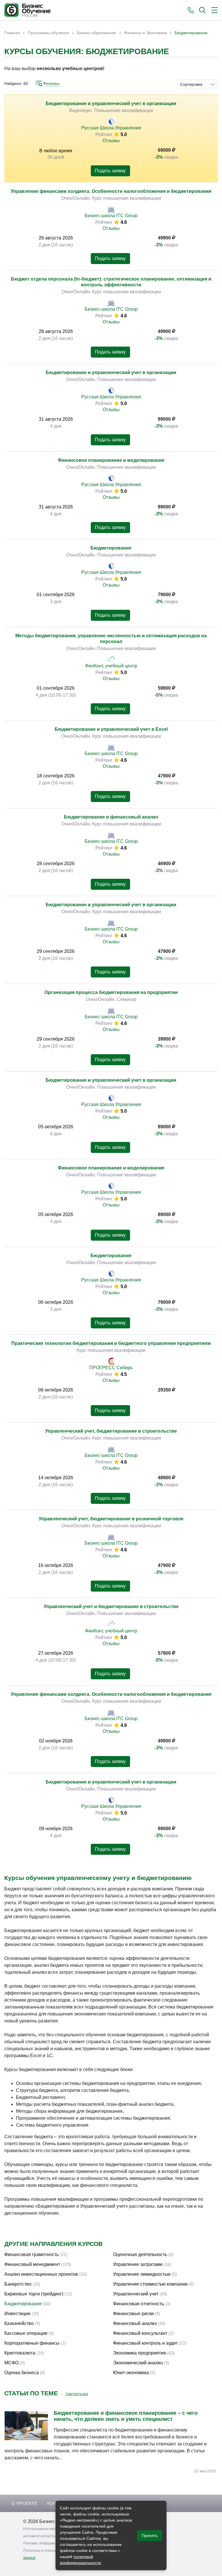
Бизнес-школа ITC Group (111, 216)
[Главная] (27, 10)
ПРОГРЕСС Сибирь (111, 1368)
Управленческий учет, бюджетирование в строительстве (111, 1431)
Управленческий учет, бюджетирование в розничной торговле (111, 1519)
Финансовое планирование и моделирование (111, 460)
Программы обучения (48, 33)
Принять (150, 2535)
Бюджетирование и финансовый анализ (111, 817)
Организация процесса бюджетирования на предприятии (111, 992)
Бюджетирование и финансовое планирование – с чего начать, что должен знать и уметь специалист (126, 2416)
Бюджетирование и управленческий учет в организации (111, 104)
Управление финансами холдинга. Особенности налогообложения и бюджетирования (111, 191)
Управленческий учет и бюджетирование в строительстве (111, 1606)
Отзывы (111, 141)
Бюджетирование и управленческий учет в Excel (111, 729)
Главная (12, 33)
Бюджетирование (111, 548)
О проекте (24, 2503)
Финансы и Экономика (145, 33)
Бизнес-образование (97, 33)
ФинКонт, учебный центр (111, 666)
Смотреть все (77, 2394)
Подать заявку (110, 171)
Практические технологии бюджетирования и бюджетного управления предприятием (111, 1343)
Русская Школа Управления (111, 128)
